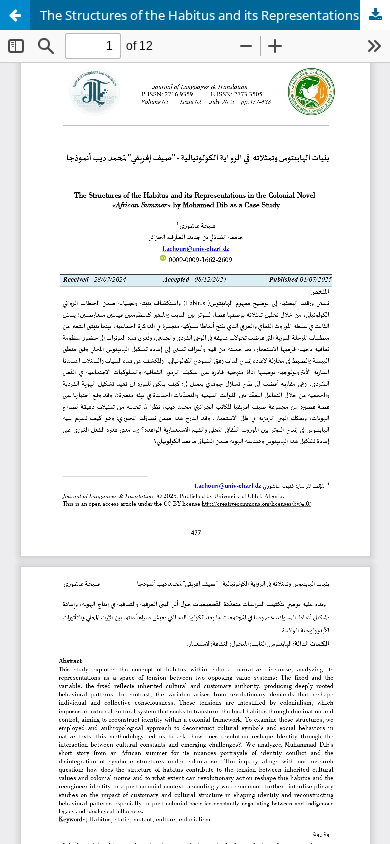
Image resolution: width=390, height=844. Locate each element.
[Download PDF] (375, 15)
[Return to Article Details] (15, 15)
